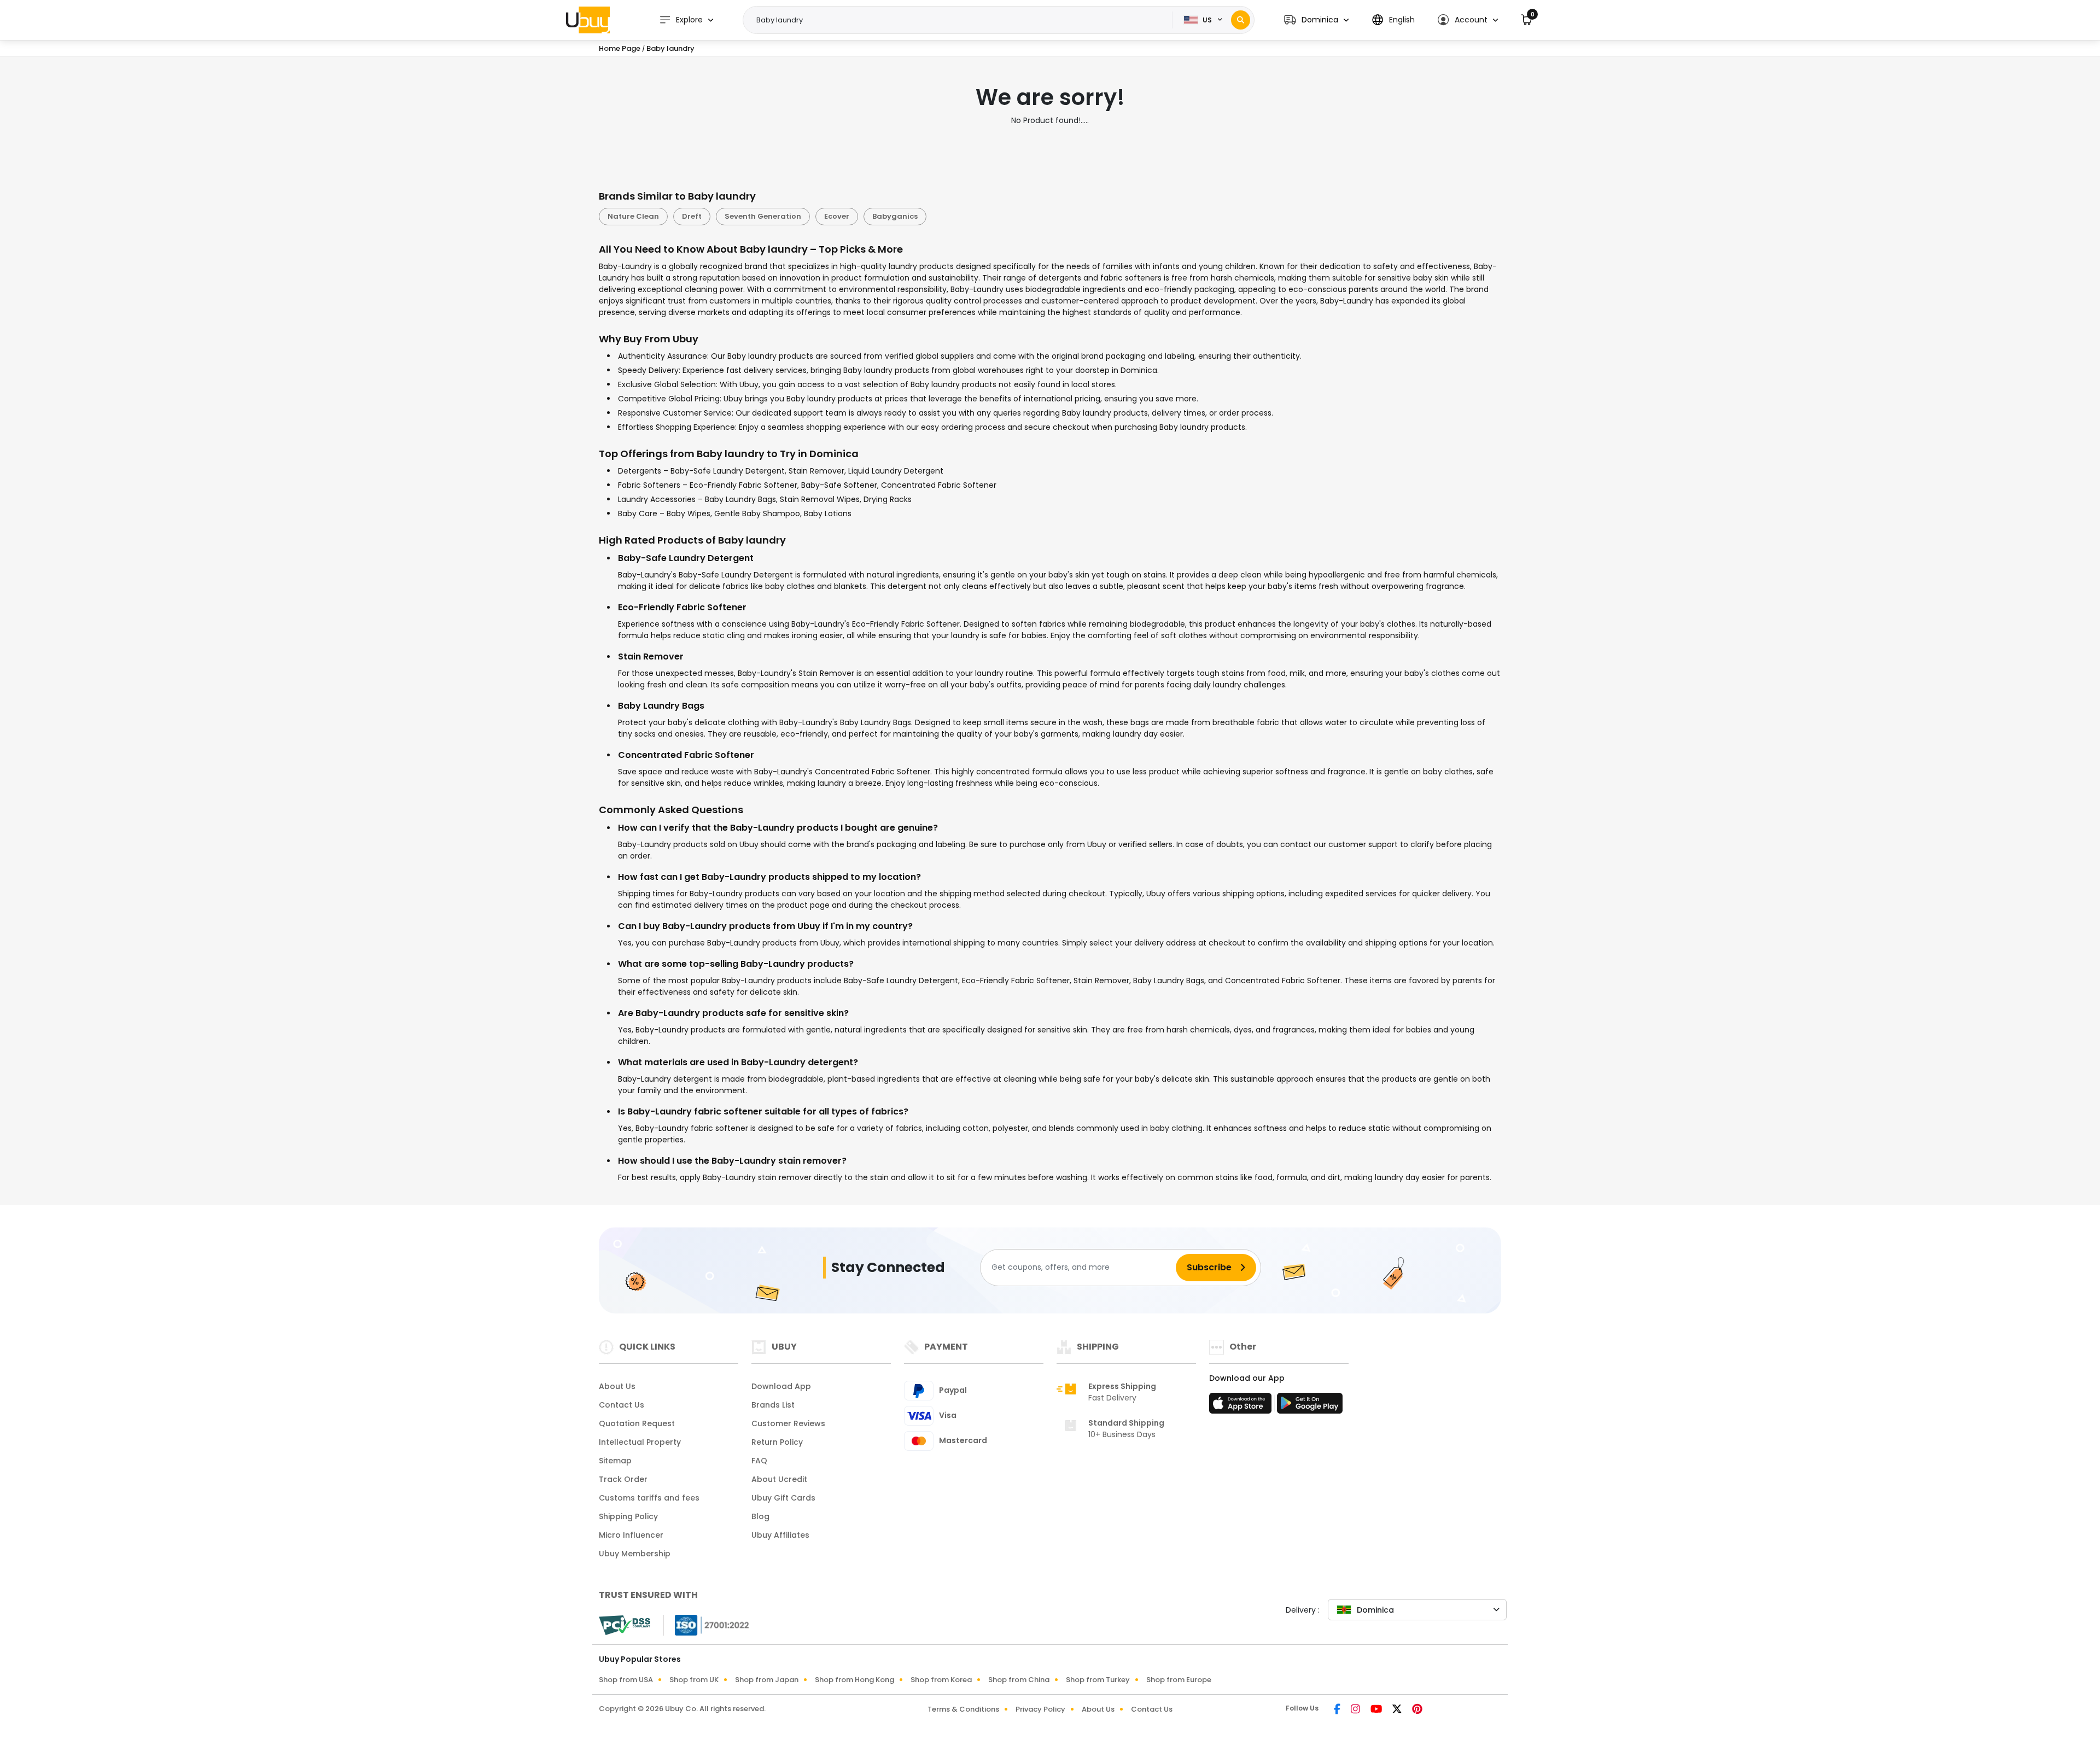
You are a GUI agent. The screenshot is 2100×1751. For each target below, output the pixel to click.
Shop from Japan (767, 1680)
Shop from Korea (941, 1680)
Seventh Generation (763, 216)
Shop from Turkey (1098, 1680)
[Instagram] (1356, 1710)
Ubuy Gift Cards (783, 1498)
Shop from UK (694, 1680)
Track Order (623, 1479)
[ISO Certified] (707, 1624)
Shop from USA (626, 1680)
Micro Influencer (631, 1535)
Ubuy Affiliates (780, 1535)
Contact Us (622, 1405)
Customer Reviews (788, 1423)
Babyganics (895, 216)
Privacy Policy (1040, 1709)
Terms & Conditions (963, 1709)
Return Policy (777, 1442)
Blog (760, 1516)
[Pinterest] (1417, 1710)
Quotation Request (637, 1423)
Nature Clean (633, 216)
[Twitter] (1398, 1710)
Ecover (837, 216)
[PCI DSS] (625, 1625)
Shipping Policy (628, 1516)
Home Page (620, 48)
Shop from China (1019, 1680)
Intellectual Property (640, 1442)
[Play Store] (1310, 1406)
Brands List (773, 1405)
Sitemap (615, 1461)
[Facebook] (1338, 1710)
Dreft (692, 216)
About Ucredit (779, 1479)
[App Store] (1242, 1406)
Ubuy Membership (635, 1554)
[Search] (1241, 20)
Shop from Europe (1179, 1680)
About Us (617, 1386)
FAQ (759, 1461)
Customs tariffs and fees (649, 1498)
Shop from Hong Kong (854, 1680)
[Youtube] (1377, 1710)
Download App (781, 1386)
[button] (1316, 20)
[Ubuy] (588, 20)
